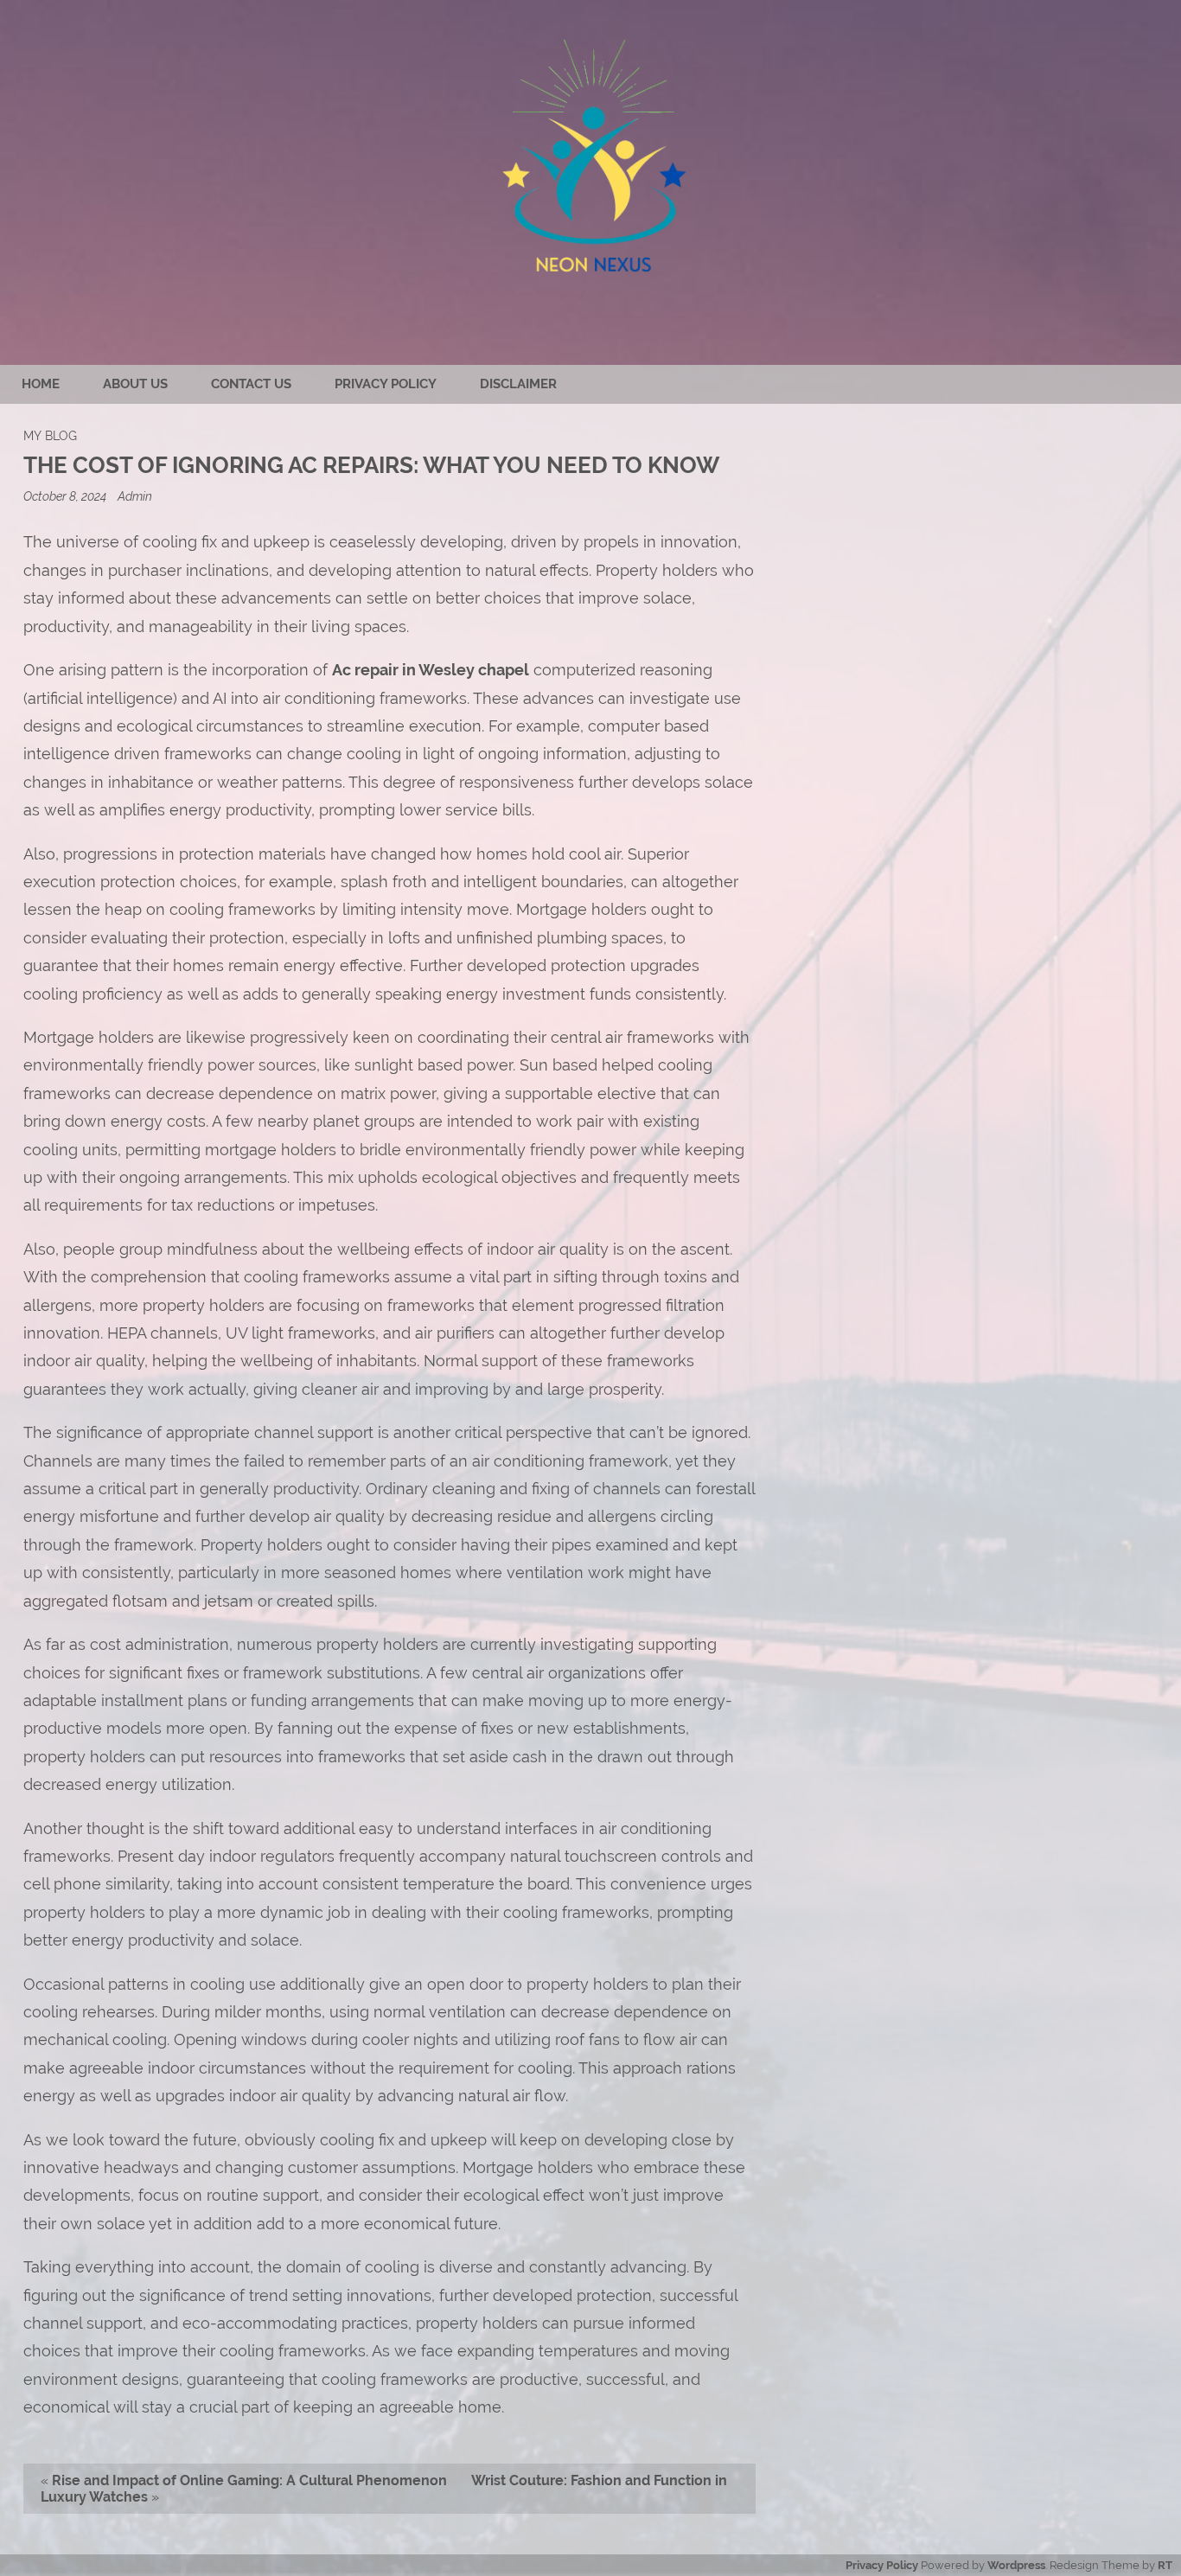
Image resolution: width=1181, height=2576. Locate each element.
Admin (135, 496)
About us (135, 384)
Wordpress (1016, 2565)
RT (1165, 2565)
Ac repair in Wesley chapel (431, 670)
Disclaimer (518, 384)
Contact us (251, 384)
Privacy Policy (386, 384)
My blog (50, 435)
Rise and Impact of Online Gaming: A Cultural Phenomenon (249, 2480)
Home (41, 384)
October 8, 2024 (66, 496)
